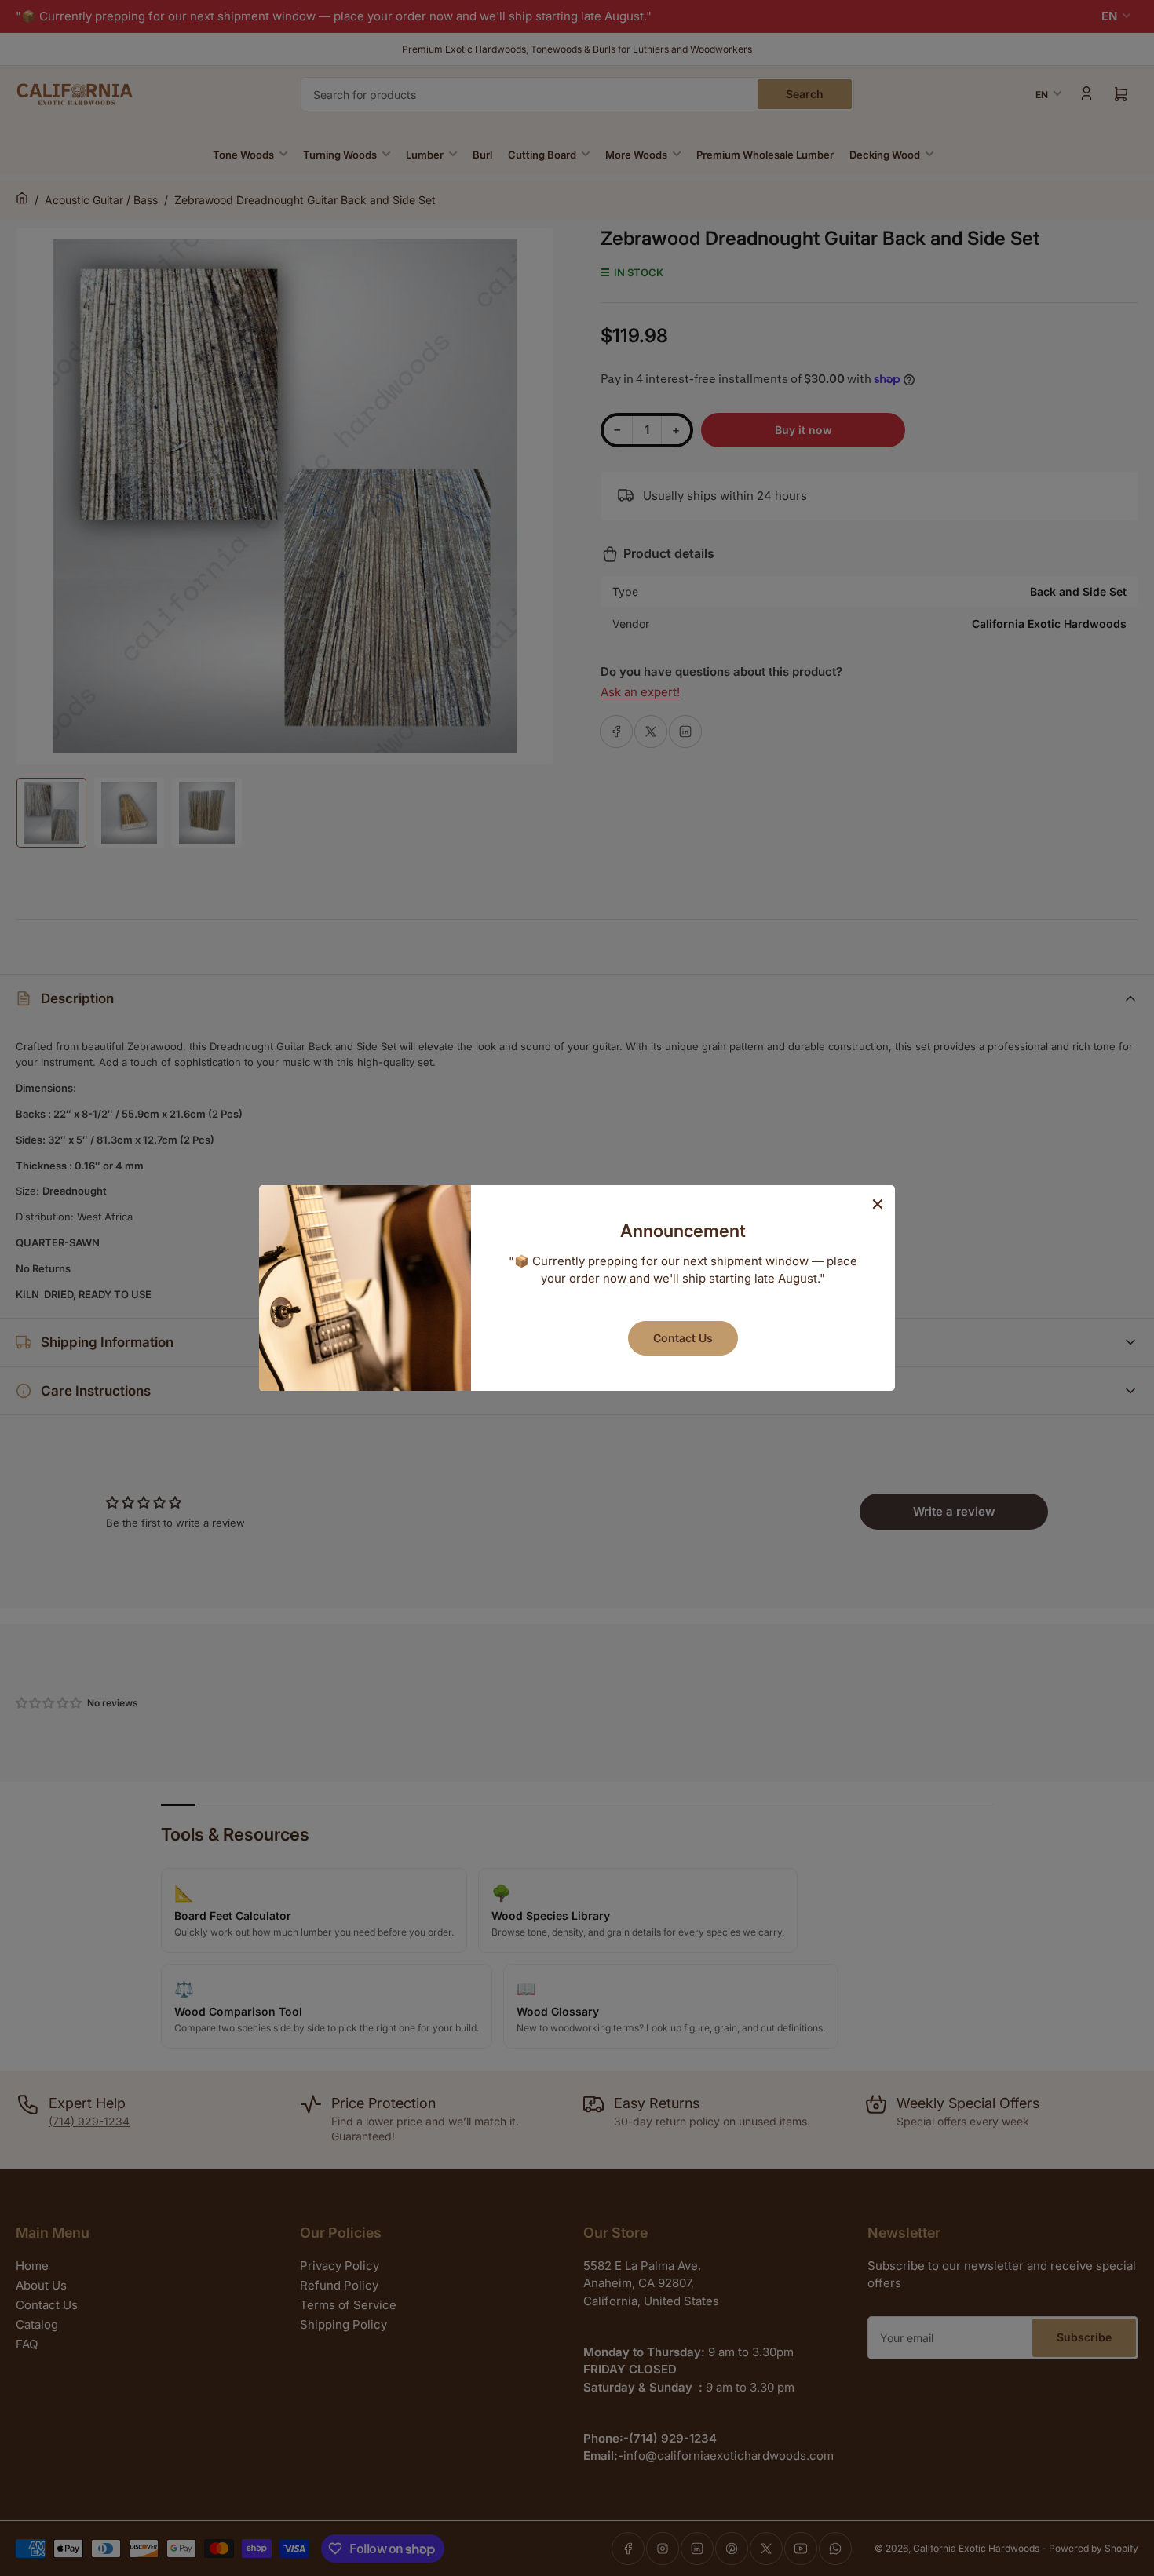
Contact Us (683, 1338)
